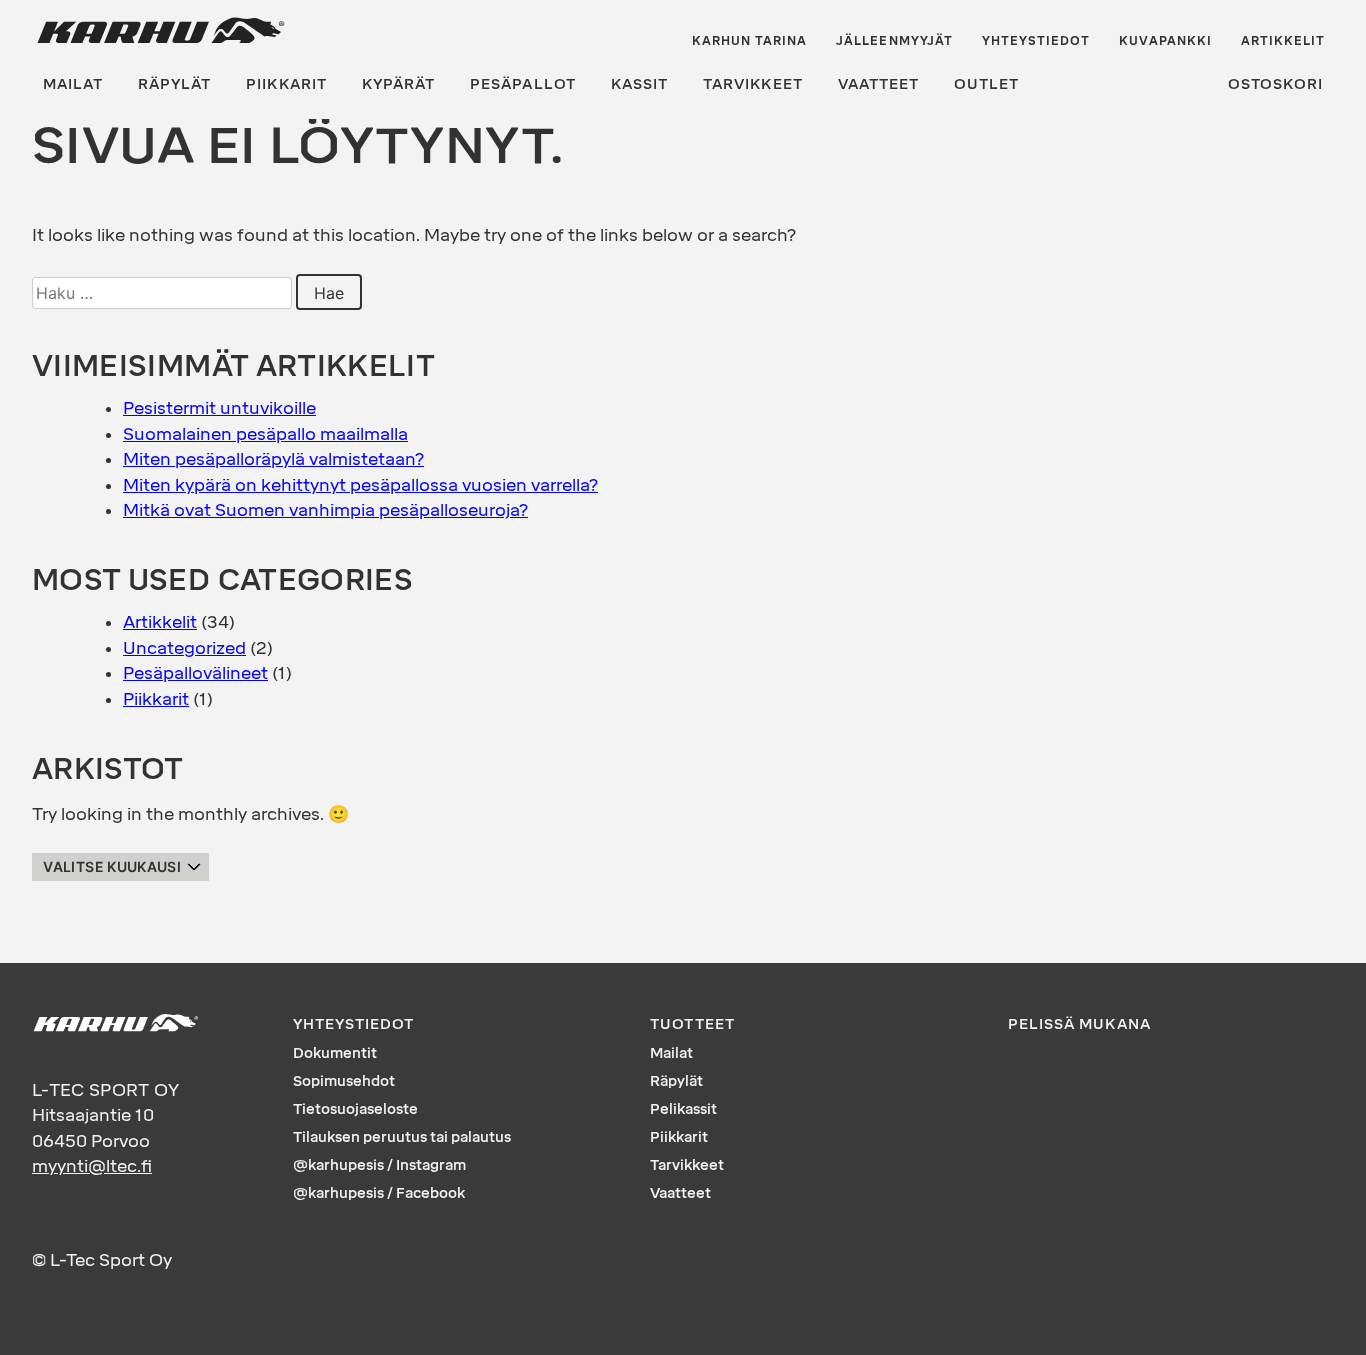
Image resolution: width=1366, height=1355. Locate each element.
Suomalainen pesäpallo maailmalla (265, 434)
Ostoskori (1275, 84)
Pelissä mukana (1079, 1024)
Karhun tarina (750, 41)
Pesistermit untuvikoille (219, 408)
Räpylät (174, 84)
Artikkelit (1283, 41)
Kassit (639, 84)
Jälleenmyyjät (894, 41)
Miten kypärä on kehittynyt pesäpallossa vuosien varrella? (360, 485)
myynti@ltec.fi (92, 1166)
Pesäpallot (523, 84)
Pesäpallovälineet (195, 673)
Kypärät (398, 84)
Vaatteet (878, 84)
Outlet (986, 84)
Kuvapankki (1165, 41)
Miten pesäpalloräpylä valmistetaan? (273, 459)
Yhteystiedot (1036, 41)
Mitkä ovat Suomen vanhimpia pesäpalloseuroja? (325, 510)
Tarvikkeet (753, 84)
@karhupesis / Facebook (379, 1193)
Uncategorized (184, 648)
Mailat (73, 84)
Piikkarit (286, 84)
